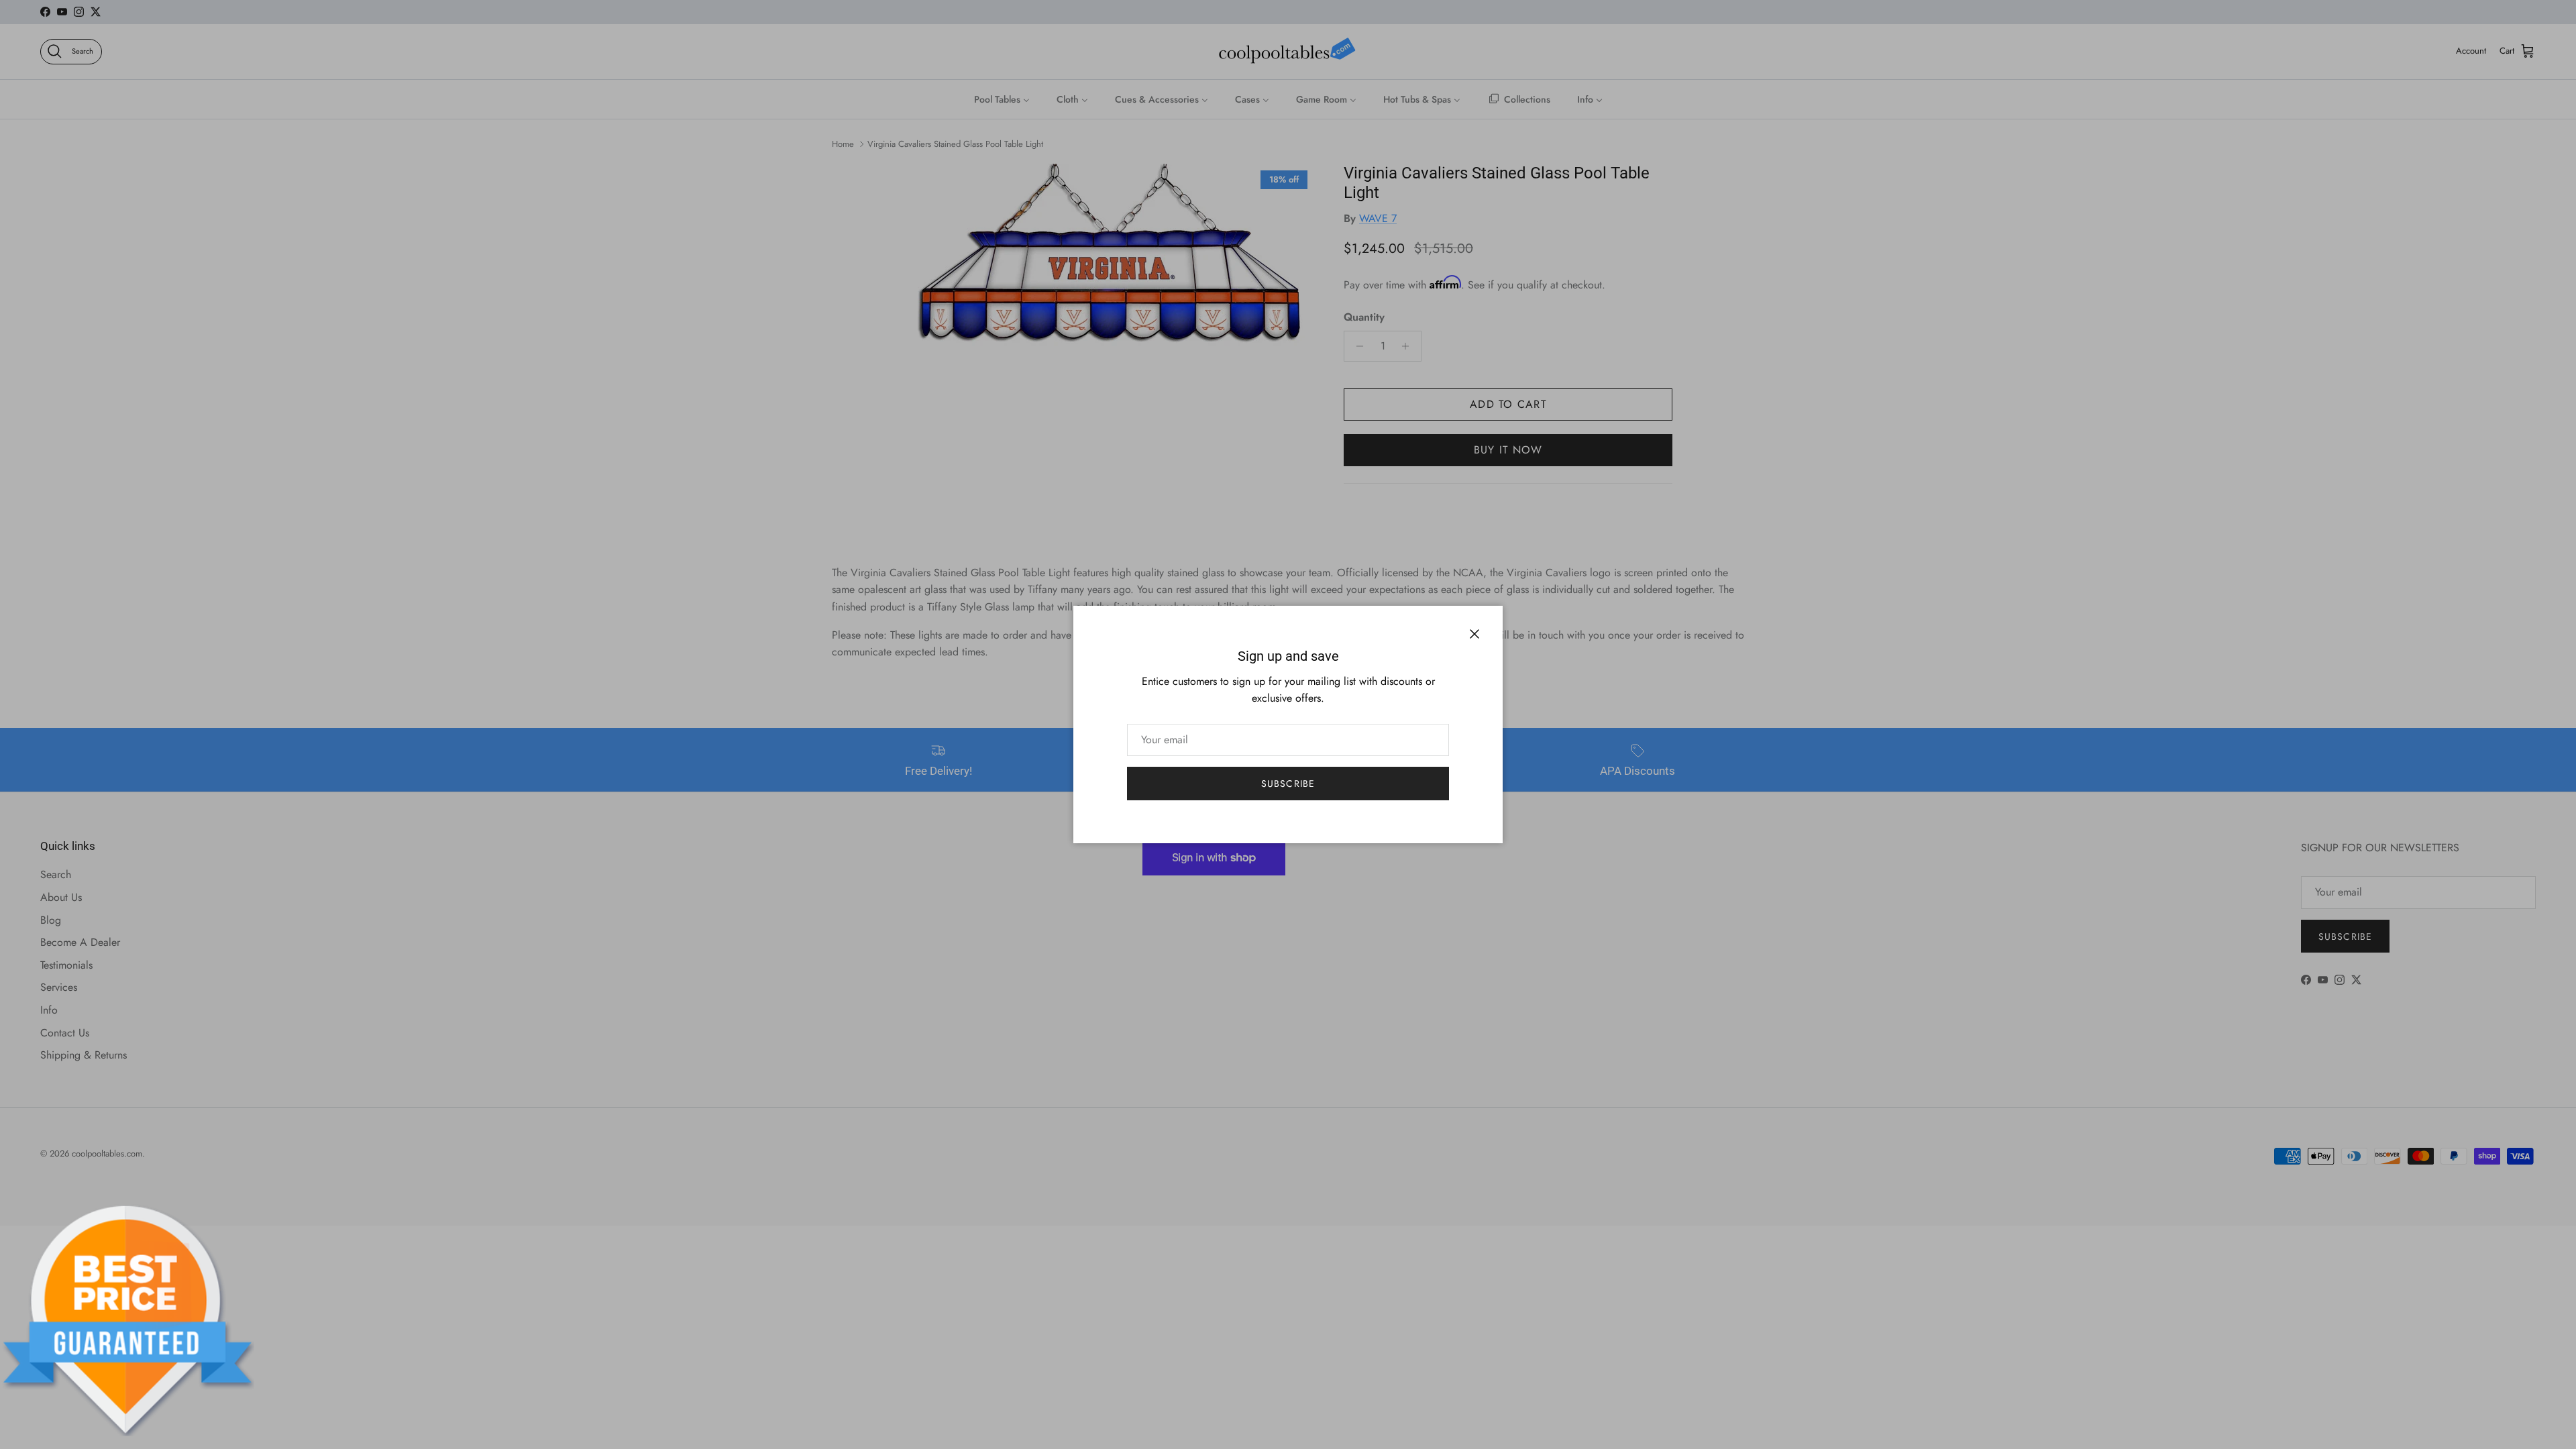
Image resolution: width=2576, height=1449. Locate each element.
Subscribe (1288, 784)
